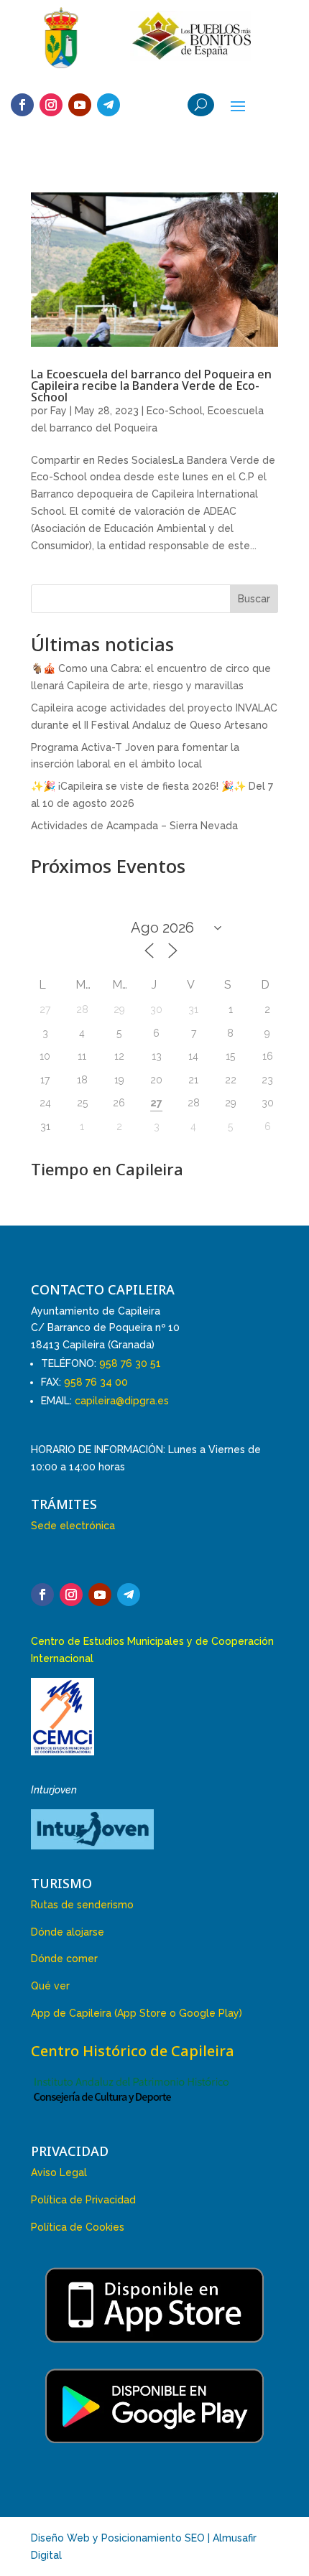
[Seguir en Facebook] (22, 105)
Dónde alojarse (68, 1932)
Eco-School (175, 411)
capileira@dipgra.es (122, 1401)
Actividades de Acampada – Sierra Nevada (134, 826)
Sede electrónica (73, 1526)
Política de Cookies (78, 2227)
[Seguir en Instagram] (51, 105)
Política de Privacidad (83, 2200)
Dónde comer (64, 1959)
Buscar (254, 599)
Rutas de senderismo (82, 1905)
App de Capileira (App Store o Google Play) (137, 2013)
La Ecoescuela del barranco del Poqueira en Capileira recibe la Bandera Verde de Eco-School (151, 386)
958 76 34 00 (96, 1382)
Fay (59, 411)
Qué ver (50, 1986)
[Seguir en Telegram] (109, 105)
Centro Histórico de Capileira (133, 2051)
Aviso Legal (59, 2173)
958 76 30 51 (130, 1363)
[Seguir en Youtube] (80, 105)
